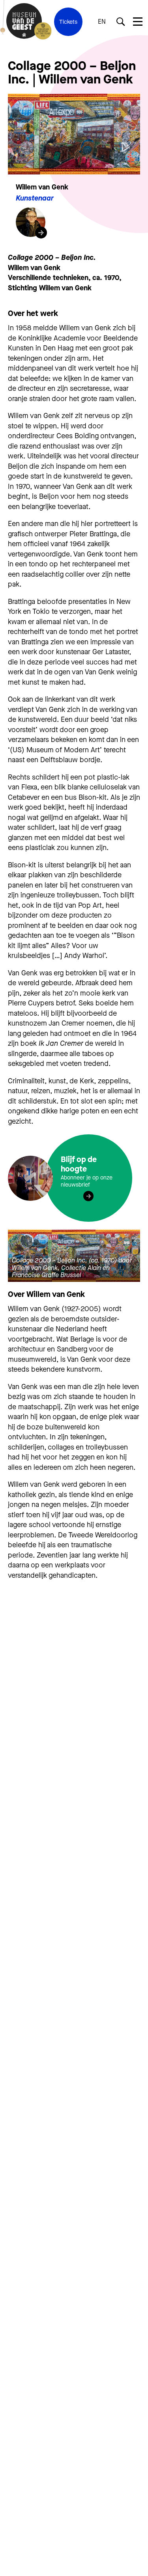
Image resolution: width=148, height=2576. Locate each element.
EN (102, 22)
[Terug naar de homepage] (24, 22)
